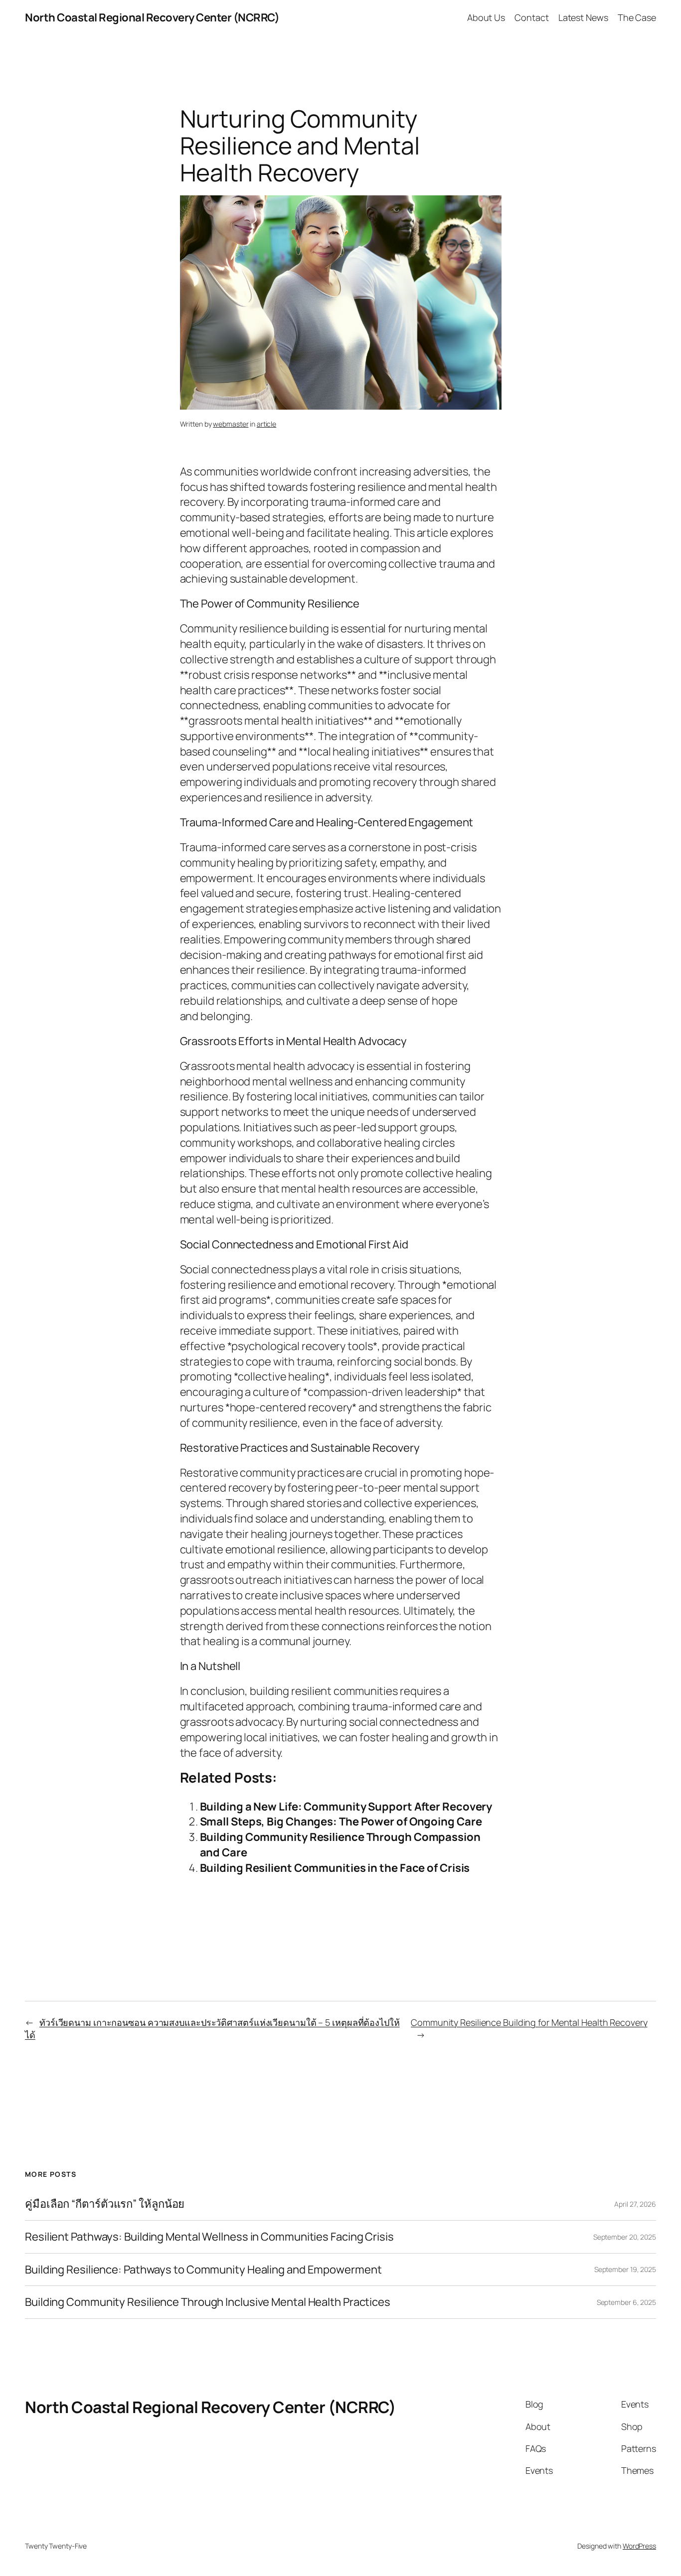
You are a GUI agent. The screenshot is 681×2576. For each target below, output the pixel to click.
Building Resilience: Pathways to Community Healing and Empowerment (203, 2270)
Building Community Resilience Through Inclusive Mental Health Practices (208, 2302)
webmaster (231, 424)
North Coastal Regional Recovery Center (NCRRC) (152, 17)
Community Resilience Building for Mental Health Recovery (529, 2022)
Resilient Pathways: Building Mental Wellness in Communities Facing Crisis (209, 2237)
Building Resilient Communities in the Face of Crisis (335, 1868)
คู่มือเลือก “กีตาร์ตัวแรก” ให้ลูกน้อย (105, 2204)
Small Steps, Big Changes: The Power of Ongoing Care (341, 1821)
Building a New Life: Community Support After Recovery (346, 1807)
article (266, 424)
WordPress (639, 2546)
